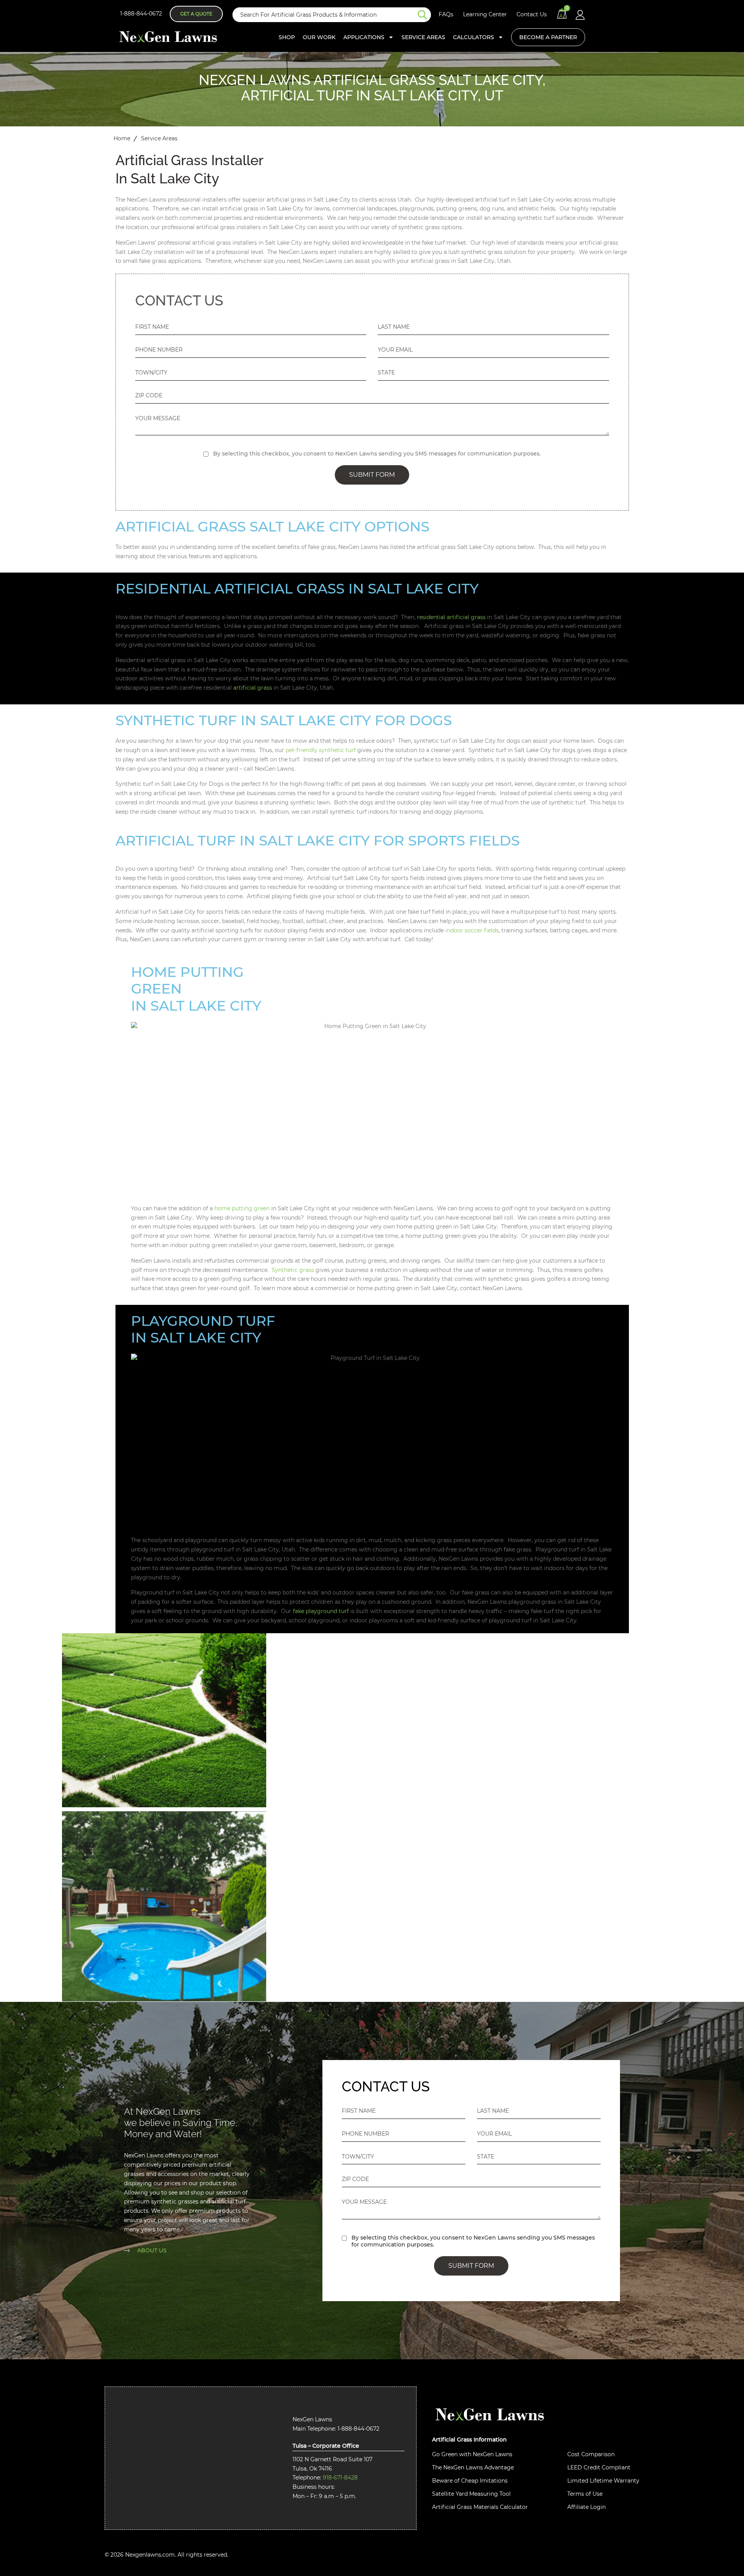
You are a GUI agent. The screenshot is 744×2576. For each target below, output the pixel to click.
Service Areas (423, 37)
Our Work (319, 37)
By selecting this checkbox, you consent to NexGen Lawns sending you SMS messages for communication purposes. (377, 454)
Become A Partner (548, 37)
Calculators (474, 37)
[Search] (424, 15)
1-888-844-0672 (141, 14)
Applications (364, 37)
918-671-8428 (340, 2478)
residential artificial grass (451, 617)
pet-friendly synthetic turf (321, 750)
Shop (287, 37)
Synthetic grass (293, 1270)
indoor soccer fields (472, 930)
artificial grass (253, 688)
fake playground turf (321, 1611)
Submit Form (372, 475)
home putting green (242, 1208)
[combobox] (325, 15)
